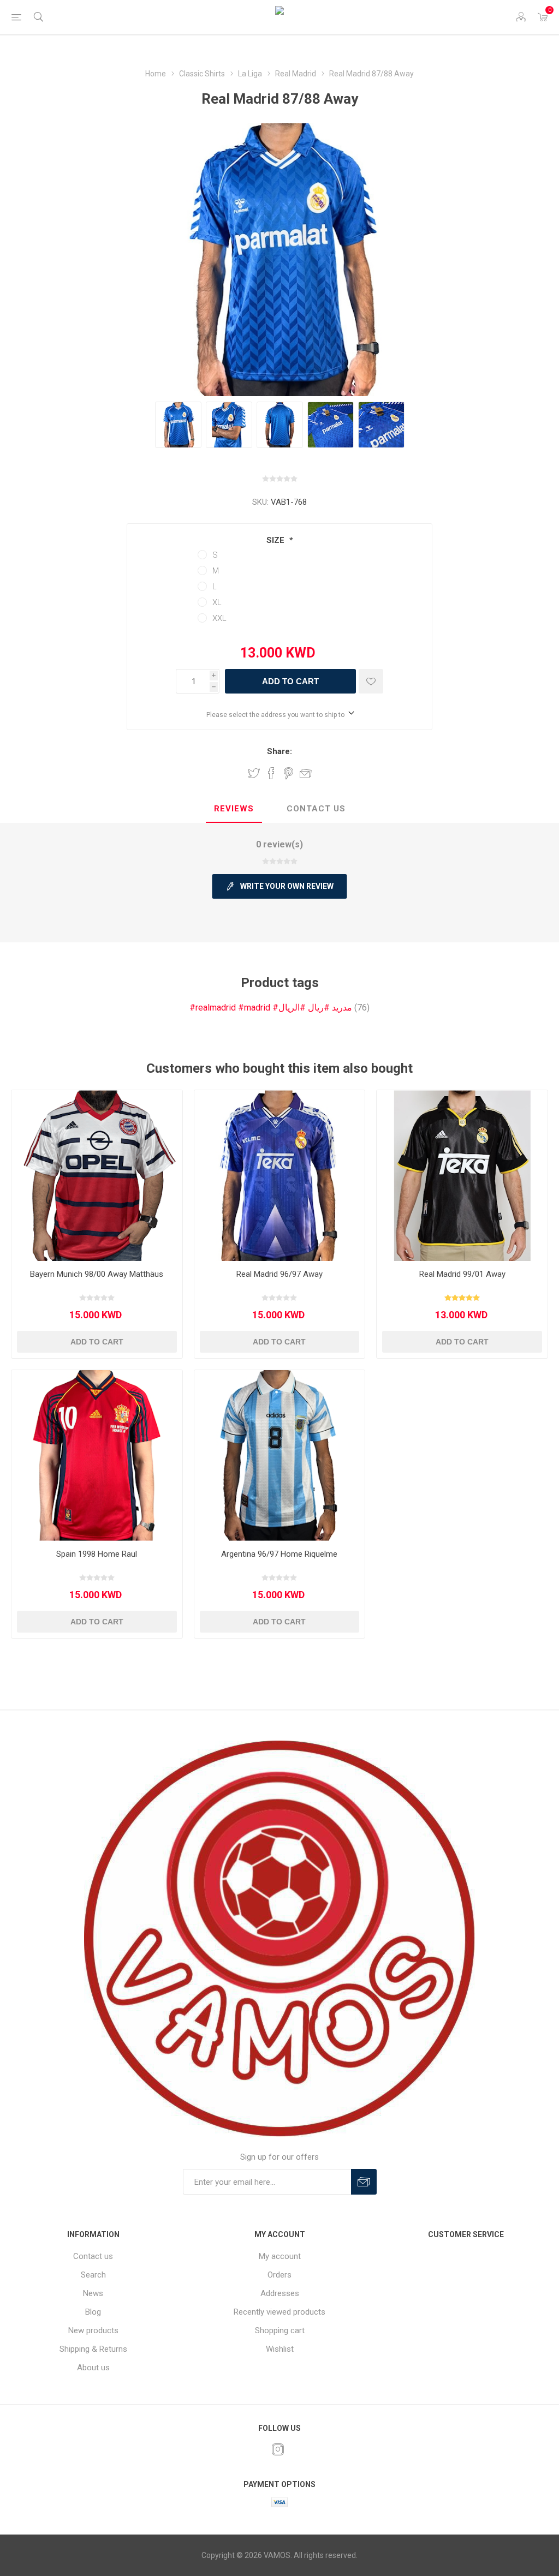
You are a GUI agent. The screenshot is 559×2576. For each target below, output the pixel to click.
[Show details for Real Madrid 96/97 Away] (280, 1176)
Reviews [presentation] (234, 809)
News (93, 2293)
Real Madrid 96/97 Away (279, 1274)
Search (93, 2275)
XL (217, 602)
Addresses (280, 2293)
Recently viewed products (279, 2312)
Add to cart (290, 681)
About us (93, 2368)
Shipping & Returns (93, 2349)
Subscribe (364, 2182)
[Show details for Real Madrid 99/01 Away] (462, 1176)
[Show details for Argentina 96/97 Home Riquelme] (280, 1456)
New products (93, 2330)
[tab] (234, 809)
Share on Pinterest (289, 773)
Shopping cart (280, 2330)
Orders (279, 2275)
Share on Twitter (254, 773)
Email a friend (306, 773)
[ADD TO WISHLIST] (371, 681)
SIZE (276, 540)
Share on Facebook (271, 773)
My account (280, 2256)
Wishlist (280, 2349)
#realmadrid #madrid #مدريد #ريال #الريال (271, 1008)
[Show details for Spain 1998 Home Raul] (97, 1456)
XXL (219, 618)
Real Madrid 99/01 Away (462, 1274)
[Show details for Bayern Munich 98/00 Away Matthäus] (97, 1176)
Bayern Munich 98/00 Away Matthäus (97, 1274)
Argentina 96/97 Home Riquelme (279, 1554)
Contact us (93, 2256)
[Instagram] (278, 2449)
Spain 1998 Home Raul (97, 1554)
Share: (279, 751)
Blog (93, 2312)
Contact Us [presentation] (316, 809)
